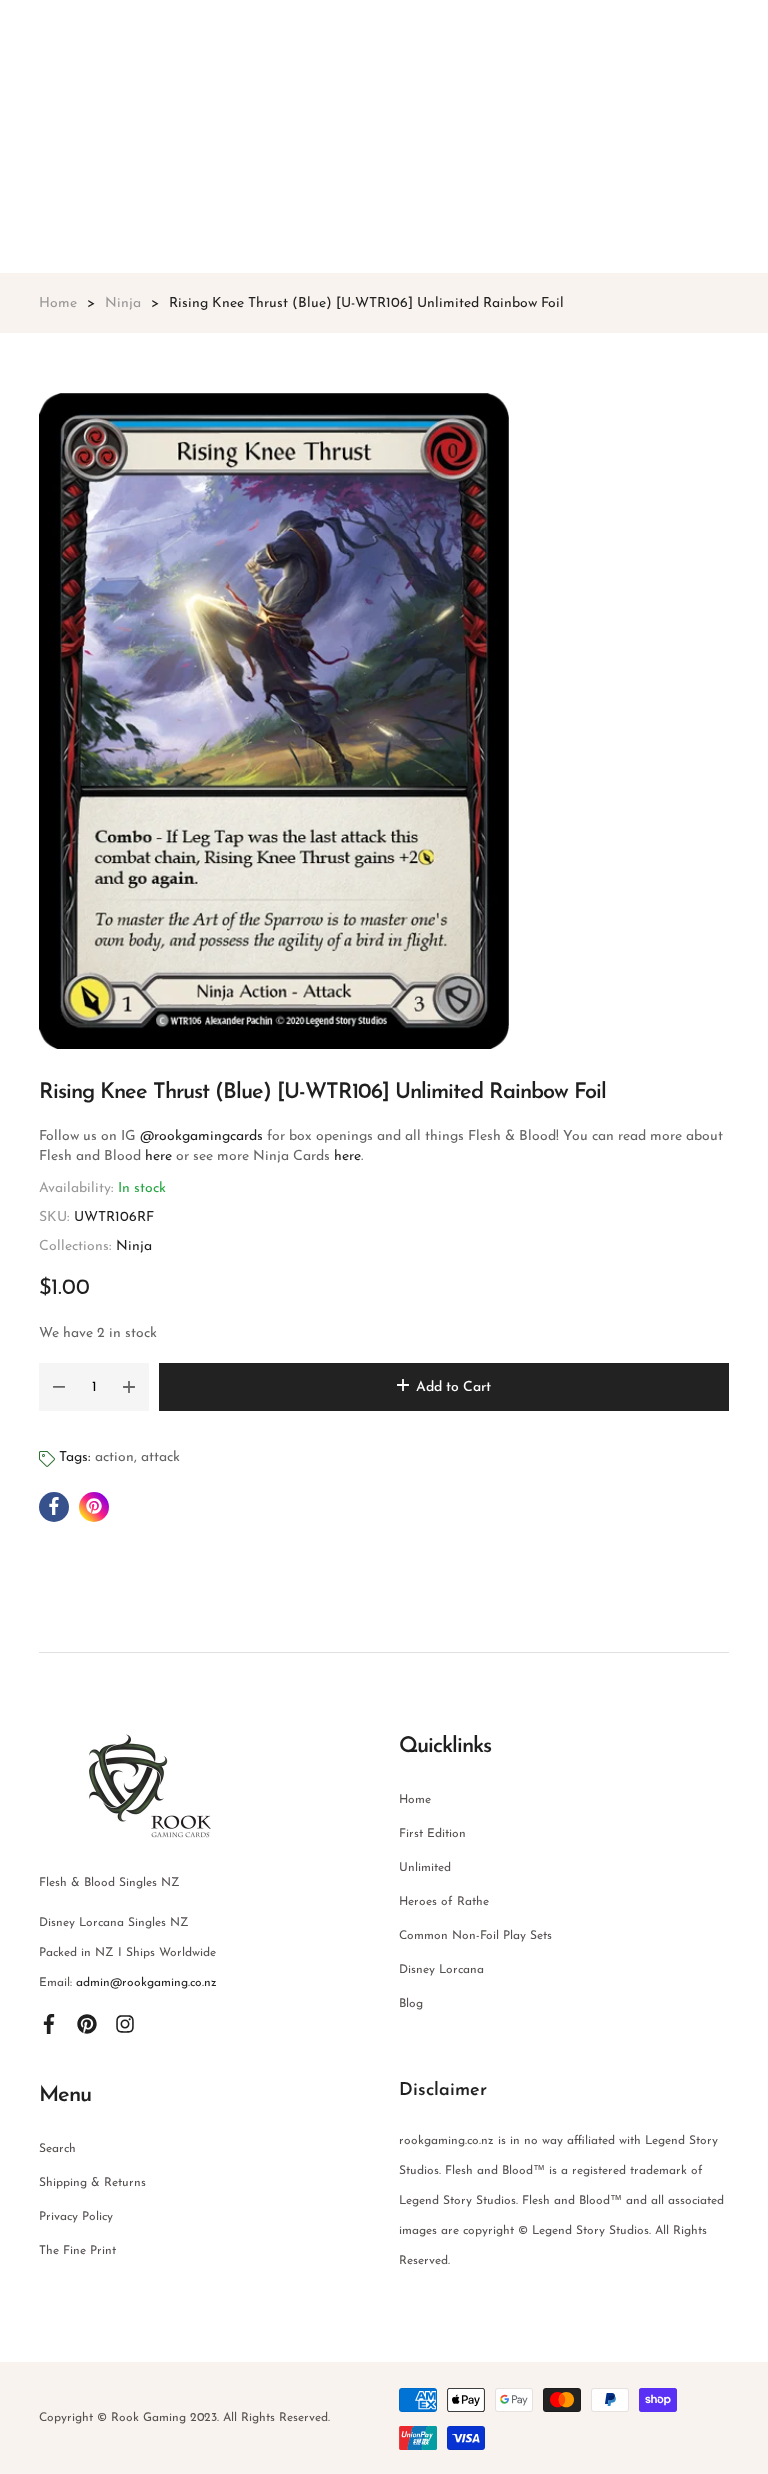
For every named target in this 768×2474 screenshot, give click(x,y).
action (114, 1457)
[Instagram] (125, 2023)
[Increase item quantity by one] (129, 1387)
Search (57, 2149)
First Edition (432, 1834)
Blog (411, 2004)
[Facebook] (49, 2023)
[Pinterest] (87, 2023)
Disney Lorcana (441, 1970)
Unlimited (425, 1868)
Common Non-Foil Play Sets (475, 1936)
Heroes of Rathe (444, 1902)
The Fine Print (77, 2251)
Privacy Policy (76, 2217)
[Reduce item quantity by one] (59, 1387)
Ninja (134, 1246)
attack (160, 1457)
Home (415, 1800)
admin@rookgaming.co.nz (146, 1983)
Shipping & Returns (92, 2183)
